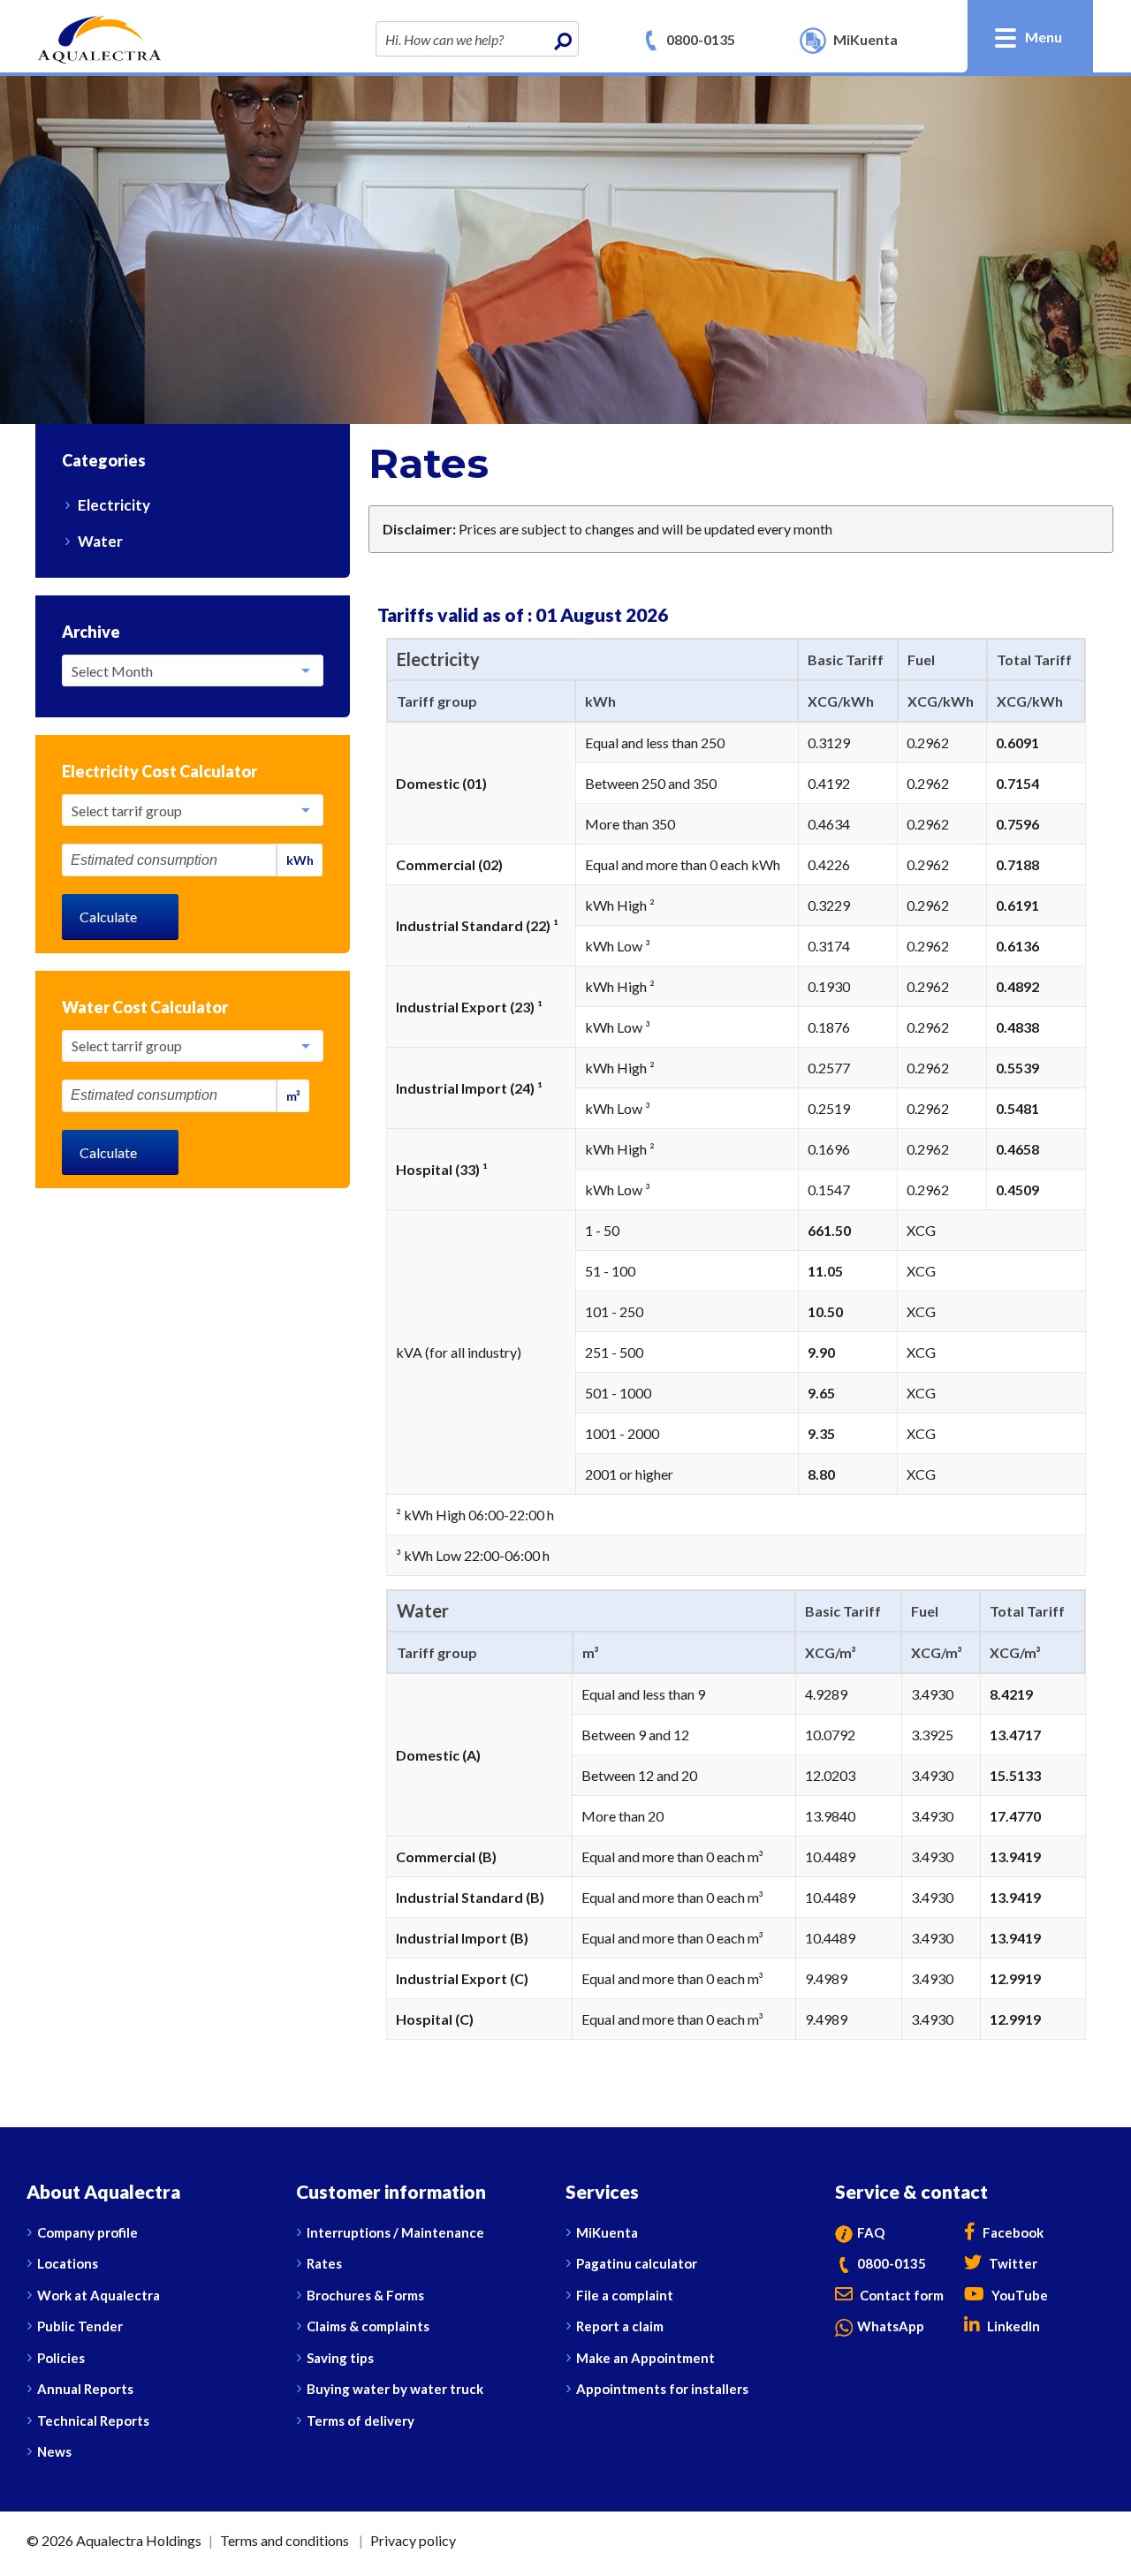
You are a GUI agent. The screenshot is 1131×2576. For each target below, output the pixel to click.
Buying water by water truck (395, 2389)
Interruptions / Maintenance (395, 2232)
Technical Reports (93, 2421)
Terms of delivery (361, 2421)
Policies (61, 2358)
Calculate (108, 917)
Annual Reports (85, 2389)
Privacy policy (413, 2540)
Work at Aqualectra (99, 2295)
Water (100, 541)
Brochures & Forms (365, 2295)
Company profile (87, 2232)
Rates (324, 2263)
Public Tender (80, 2326)
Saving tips (340, 2358)
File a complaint (625, 2295)
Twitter (1012, 2263)
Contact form (900, 2295)
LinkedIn (1012, 2326)
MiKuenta (607, 2232)
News (54, 2451)
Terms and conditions (285, 2540)
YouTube (1018, 2295)
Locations (68, 2263)
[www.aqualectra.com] (99, 38)
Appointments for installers (662, 2389)
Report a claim (620, 2326)
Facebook (1012, 2232)
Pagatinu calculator (637, 2263)
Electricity (114, 505)
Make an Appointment (645, 2358)
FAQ (871, 2232)
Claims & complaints (368, 2326)
